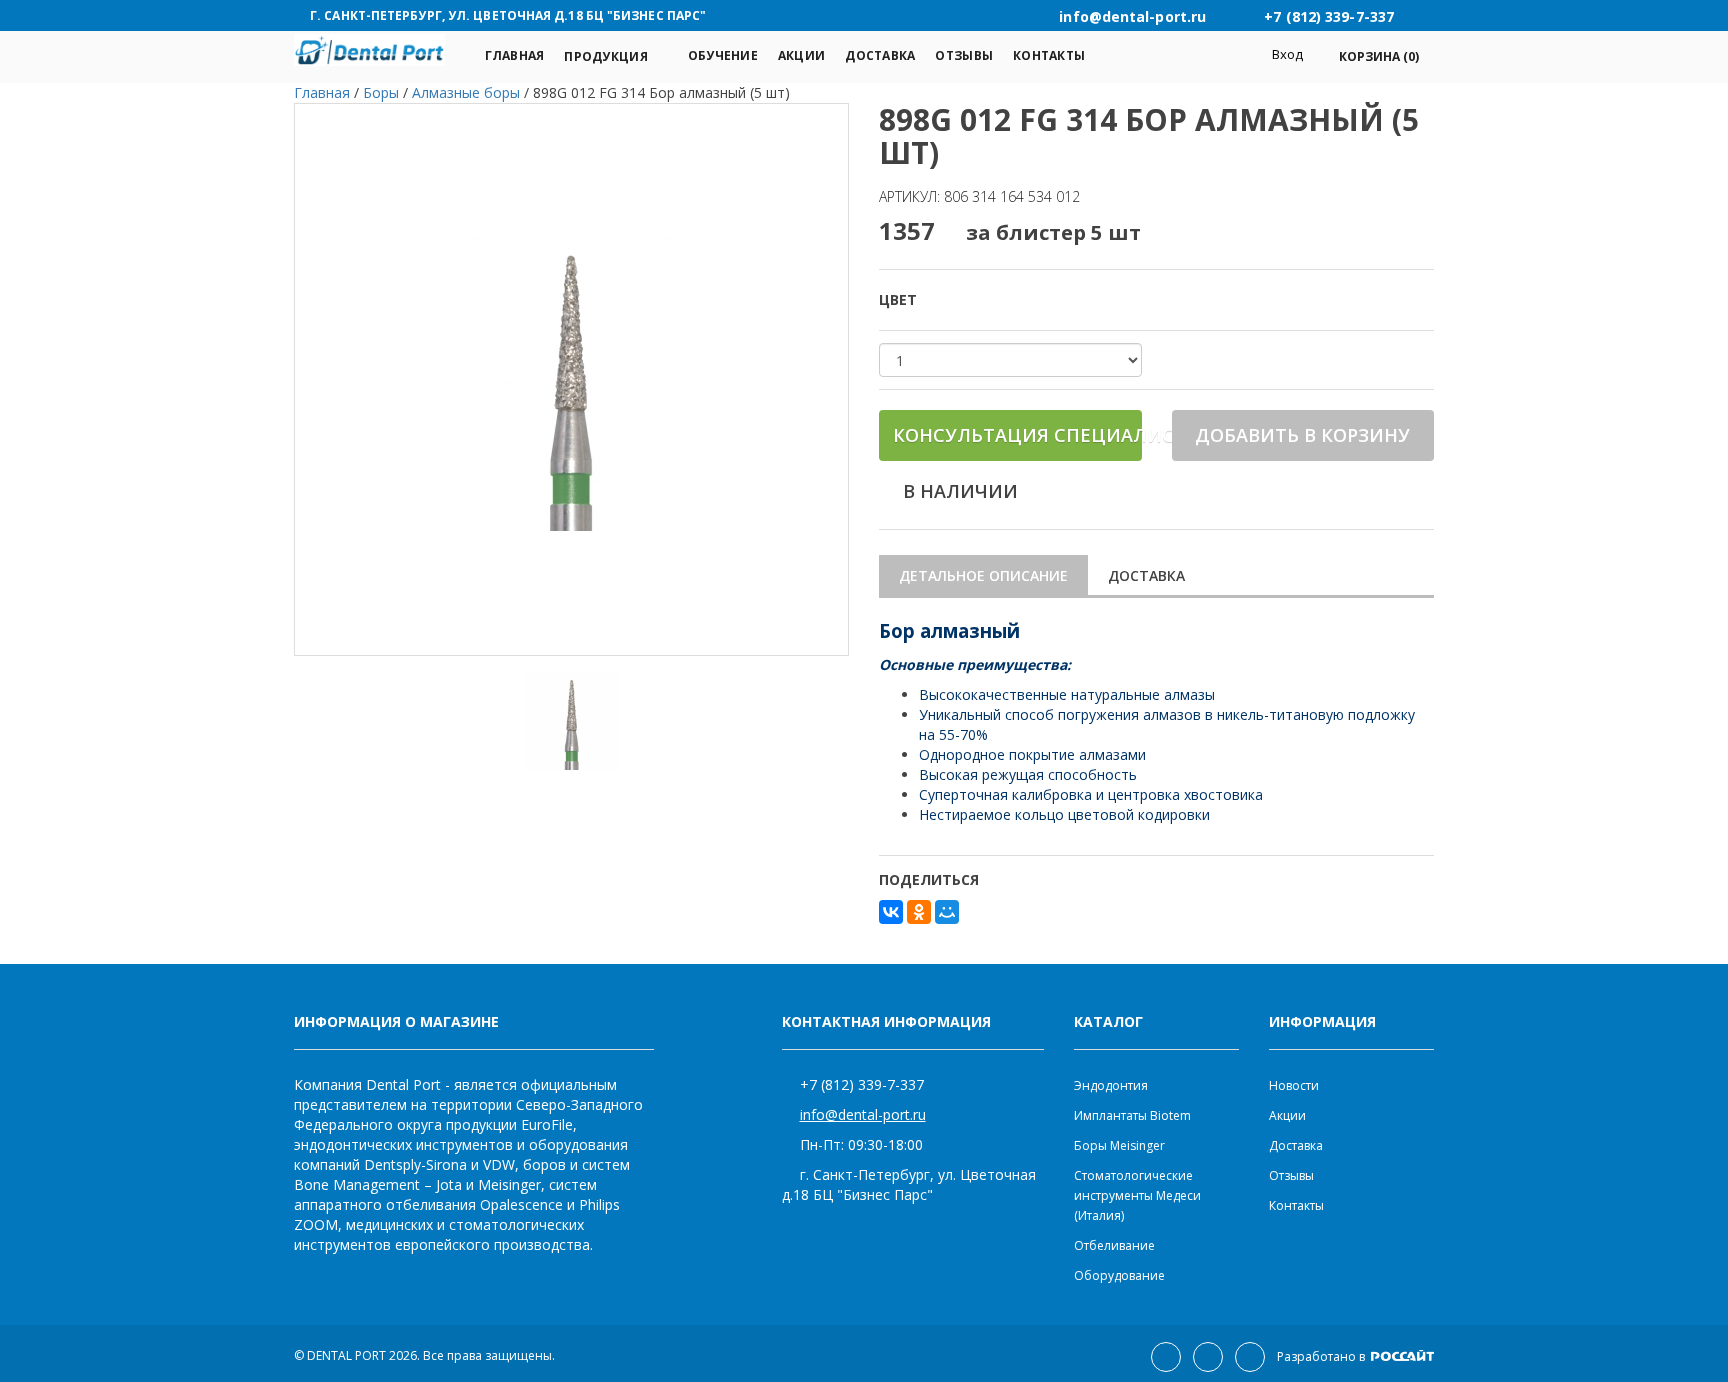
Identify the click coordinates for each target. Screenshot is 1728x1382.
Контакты (1049, 55)
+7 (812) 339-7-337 (862, 1084)
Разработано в (1322, 1356)
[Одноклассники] (919, 912)
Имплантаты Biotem (1132, 1115)
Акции (801, 55)
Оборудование (1119, 1275)
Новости (1294, 1085)
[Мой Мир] (947, 912)
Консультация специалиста (1017, 435)
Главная (515, 55)
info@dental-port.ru (863, 1114)
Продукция (605, 56)
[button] (1368, 56)
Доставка (880, 55)
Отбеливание (1114, 1245)
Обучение (723, 55)
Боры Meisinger (1119, 1145)
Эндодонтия (1111, 1085)
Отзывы (964, 55)
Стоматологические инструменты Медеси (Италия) (1137, 1195)
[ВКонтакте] (891, 912)
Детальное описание (983, 575)
